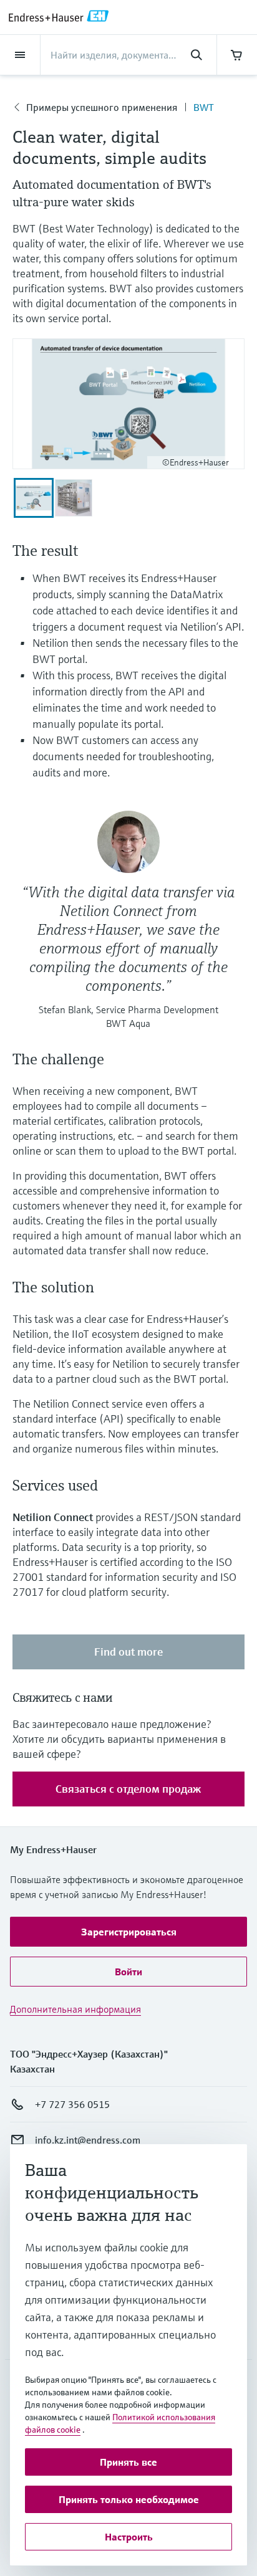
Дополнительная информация (75, 2009)
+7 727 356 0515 (72, 2104)
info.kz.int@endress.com (88, 2140)
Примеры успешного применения (102, 107)
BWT (204, 107)
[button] (128, 1932)
